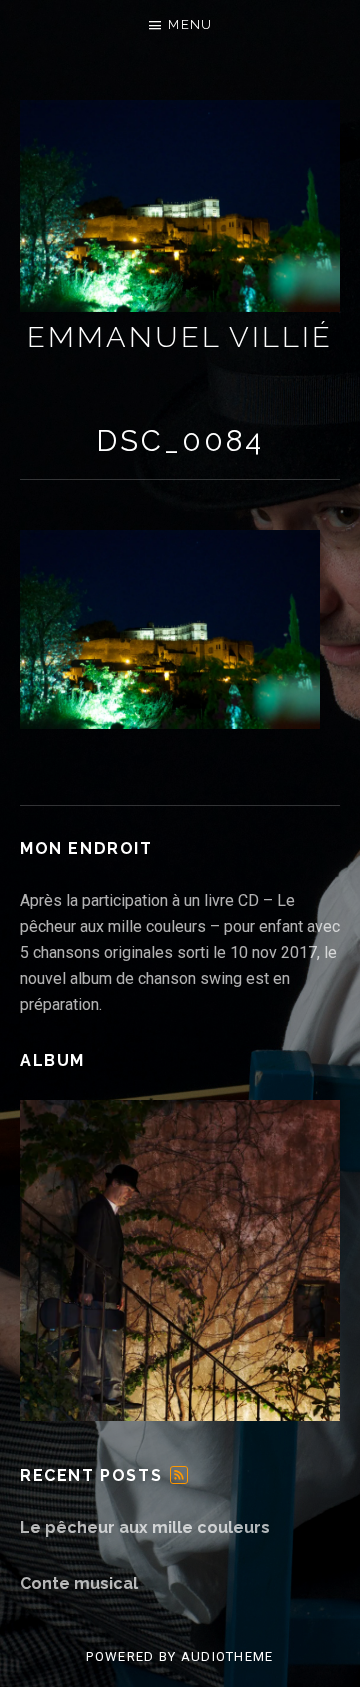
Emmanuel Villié (180, 337)
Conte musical (79, 1583)
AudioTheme (227, 1656)
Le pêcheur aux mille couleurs (145, 1527)
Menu (190, 24)
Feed (179, 1475)
